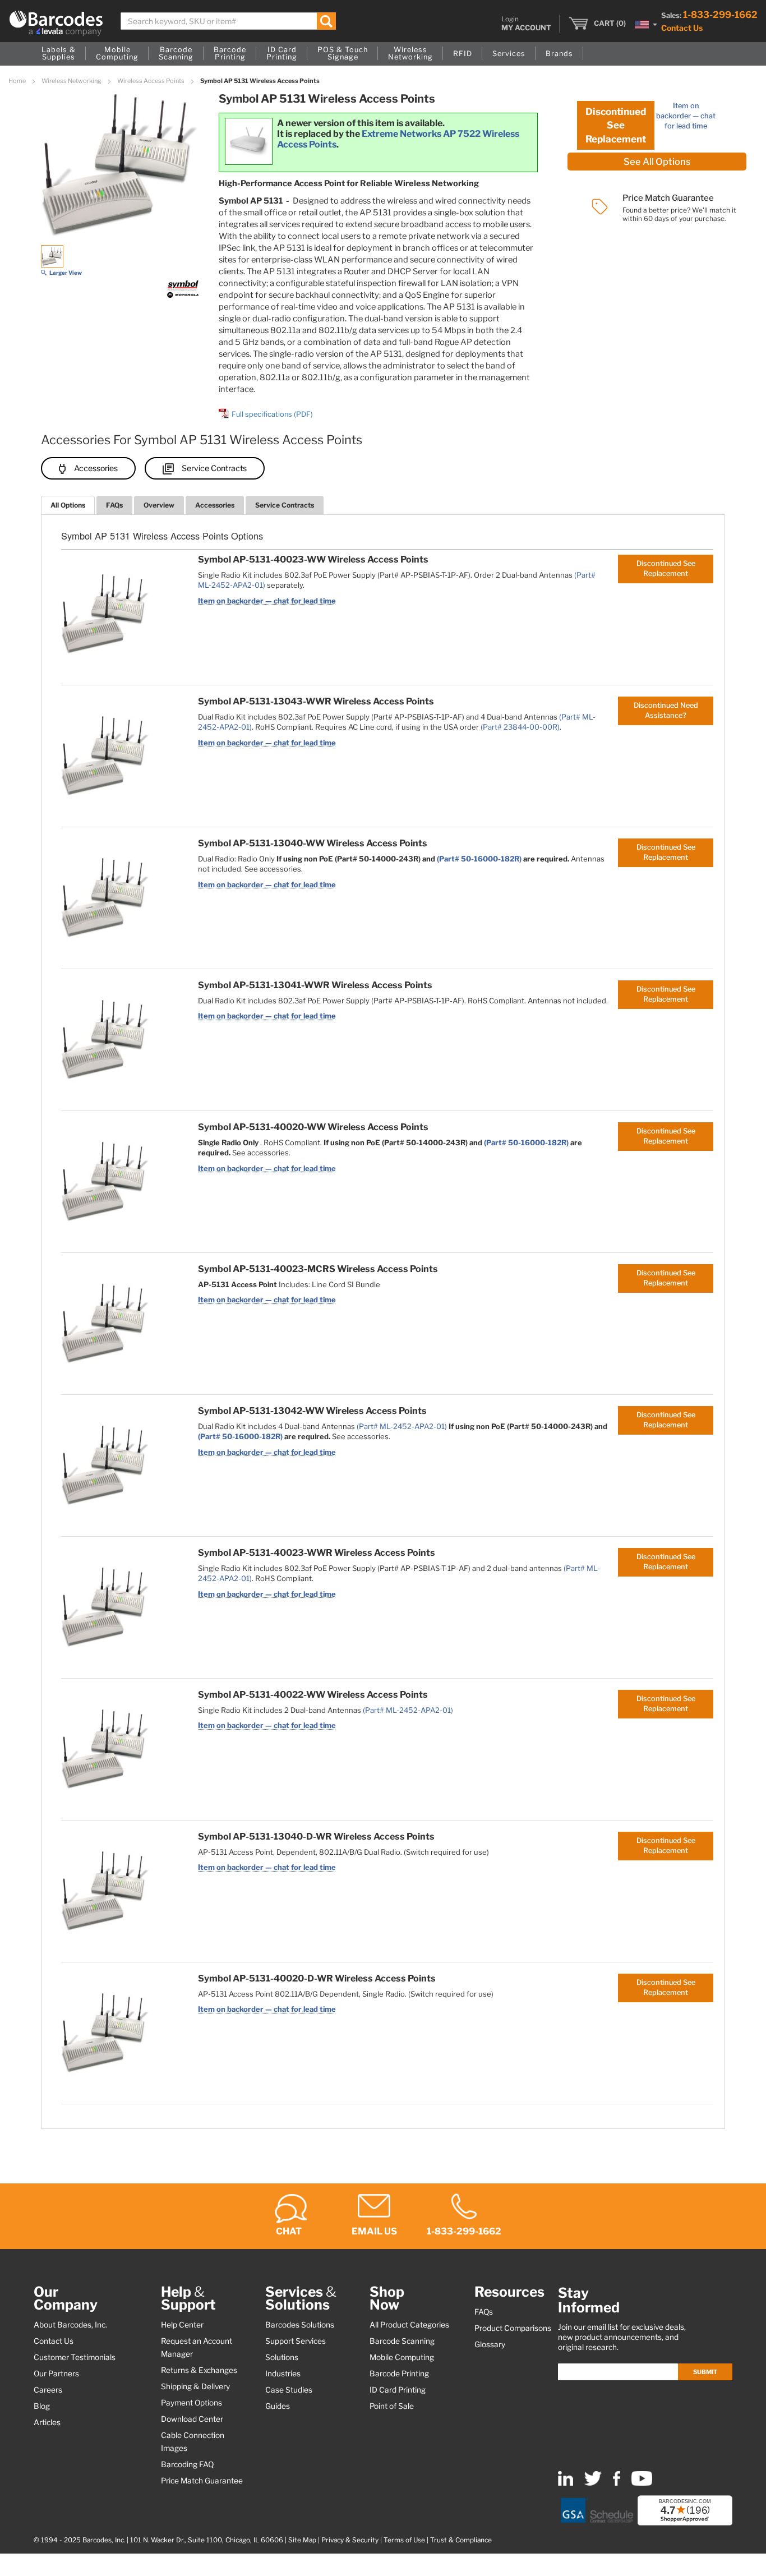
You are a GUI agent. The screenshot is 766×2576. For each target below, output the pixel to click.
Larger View (66, 273)
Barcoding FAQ (187, 2464)
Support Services (296, 2341)
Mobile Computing (402, 2357)
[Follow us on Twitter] (593, 2483)
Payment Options (191, 2403)
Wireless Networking (72, 81)
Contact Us (682, 28)
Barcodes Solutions (300, 2325)
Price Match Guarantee (202, 2481)
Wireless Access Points (151, 81)
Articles (47, 2422)
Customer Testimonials (75, 2357)
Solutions (282, 2357)
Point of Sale (392, 2406)
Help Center (182, 2325)
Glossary (490, 2344)
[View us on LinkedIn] (566, 2483)
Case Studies (289, 2390)
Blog (42, 2406)
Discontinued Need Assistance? (666, 710)
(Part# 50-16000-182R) (479, 859)
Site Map (302, 2540)
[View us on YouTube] (642, 2483)
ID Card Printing (398, 2390)
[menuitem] (59, 54)
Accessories (96, 468)
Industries (283, 2374)
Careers (48, 2390)
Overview (159, 505)
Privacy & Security (350, 2540)
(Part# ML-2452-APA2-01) (402, 1426)
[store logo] (56, 23)
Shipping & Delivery (195, 2386)
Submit (705, 2372)
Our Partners (56, 2374)
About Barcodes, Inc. (70, 2325)
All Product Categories (409, 2325)
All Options (68, 505)
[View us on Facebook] (617, 2483)
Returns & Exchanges (199, 2370)
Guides (278, 2406)
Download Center (192, 2419)
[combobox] (228, 21)
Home (18, 81)
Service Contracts (214, 468)
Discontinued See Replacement (616, 125)
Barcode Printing (399, 2374)
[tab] (68, 505)
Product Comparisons (513, 2328)
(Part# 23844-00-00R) (520, 727)
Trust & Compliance (461, 2540)
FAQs (114, 505)
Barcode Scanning (402, 2341)
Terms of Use (404, 2540)
